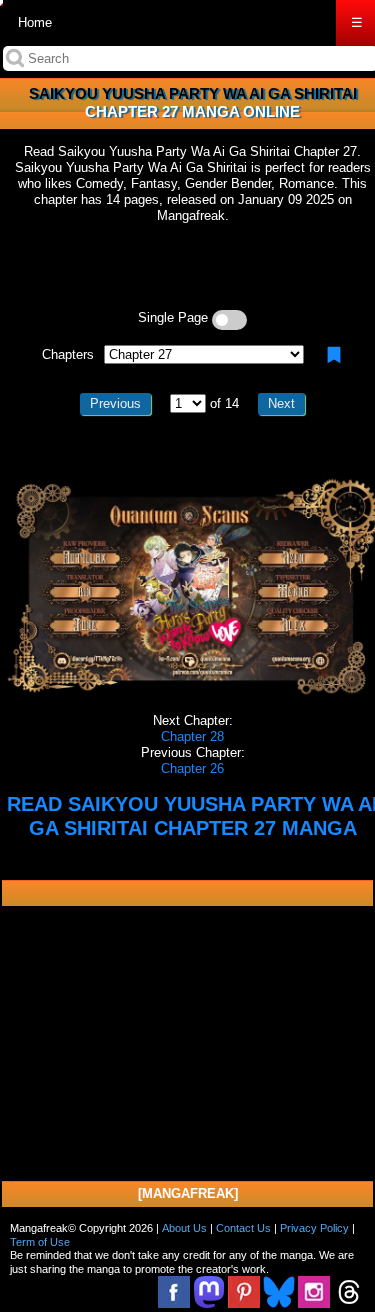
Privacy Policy (314, 1228)
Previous (115, 403)
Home (35, 22)
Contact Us (243, 1228)
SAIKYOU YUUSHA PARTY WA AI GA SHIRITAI (193, 93)
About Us (184, 1228)
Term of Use (40, 1242)
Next (281, 403)
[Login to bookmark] (334, 355)
